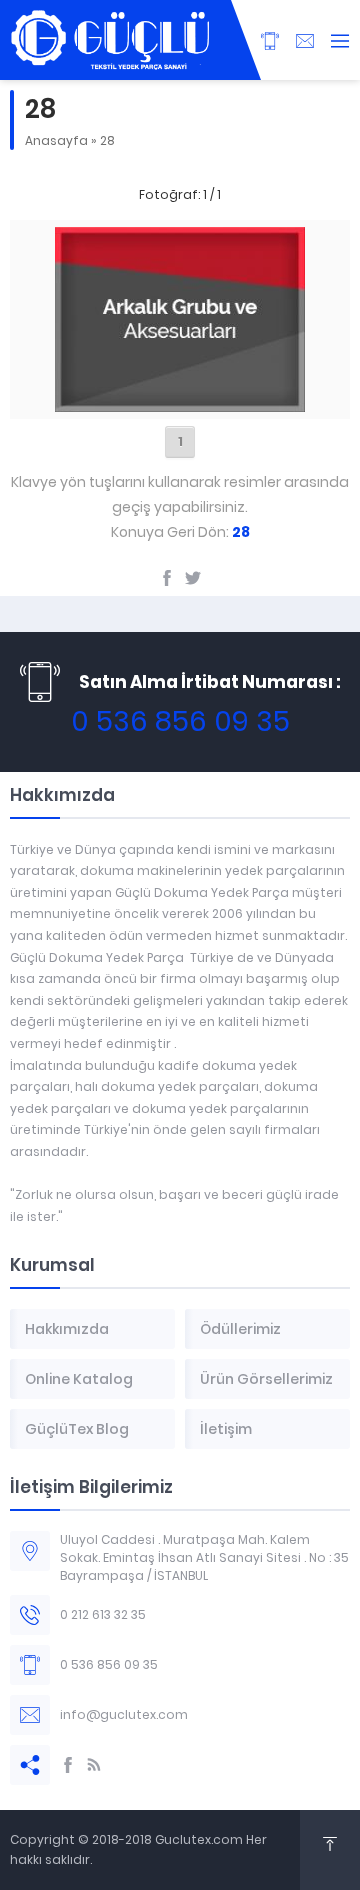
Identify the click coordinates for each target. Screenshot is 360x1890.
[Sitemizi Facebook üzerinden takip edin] (68, 1765)
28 (107, 140)
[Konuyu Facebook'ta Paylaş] (167, 578)
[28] (180, 401)
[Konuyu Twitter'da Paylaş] (193, 578)
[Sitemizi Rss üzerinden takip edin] (94, 1765)
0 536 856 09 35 (180, 721)
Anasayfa (56, 140)
